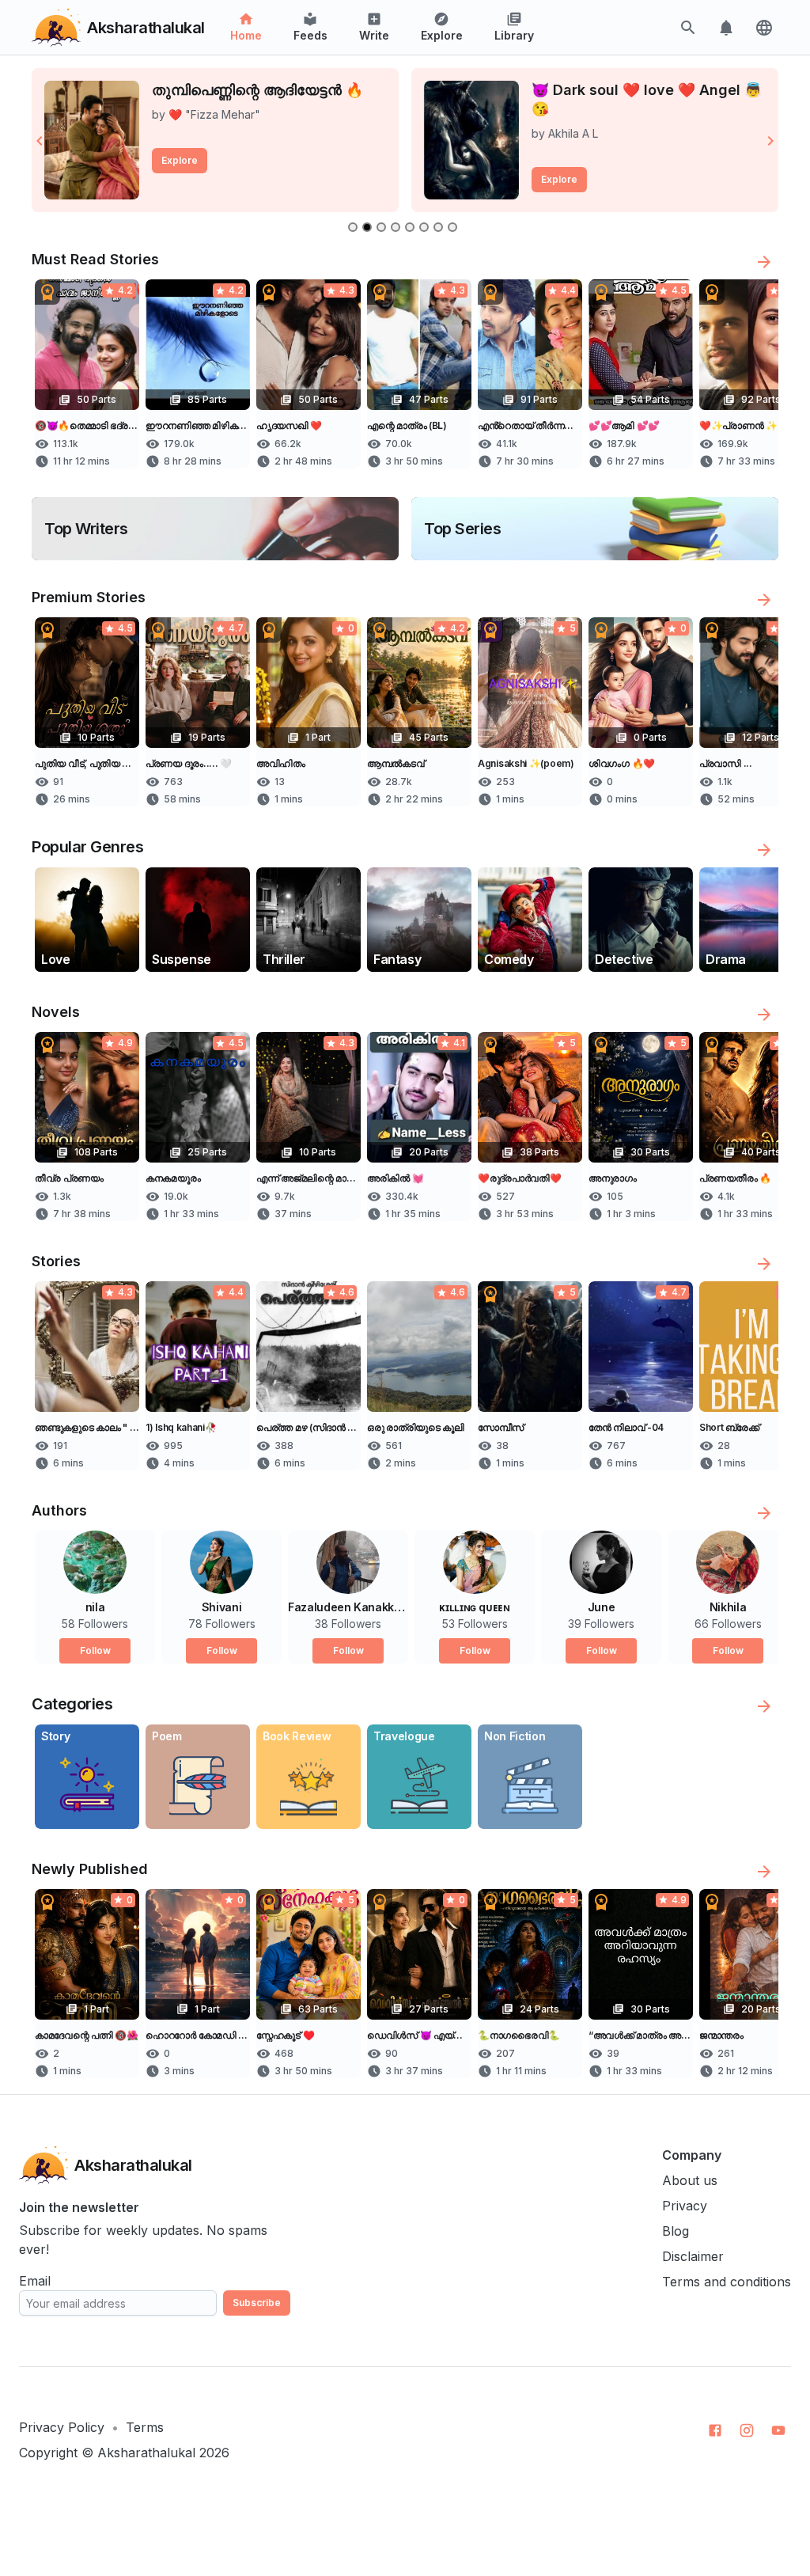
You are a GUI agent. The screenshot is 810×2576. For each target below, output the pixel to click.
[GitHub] (715, 2430)
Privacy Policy (62, 2427)
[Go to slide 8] (452, 227)
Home (246, 35)
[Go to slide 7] (438, 227)
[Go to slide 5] (410, 227)
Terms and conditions (727, 2282)
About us (690, 2180)
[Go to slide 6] (424, 227)
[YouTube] (778, 2430)
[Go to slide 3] (381, 227)
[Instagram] (747, 2430)
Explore (442, 35)
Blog (676, 2231)
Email (35, 2281)
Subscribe (257, 2303)
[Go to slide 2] (367, 227)
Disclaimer (693, 2256)
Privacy (685, 2206)
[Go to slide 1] (353, 227)
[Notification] (726, 28)
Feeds (310, 35)
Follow (95, 1650)
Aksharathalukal (146, 2453)
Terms (145, 2427)
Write (374, 35)
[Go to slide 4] (396, 227)
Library (514, 35)
